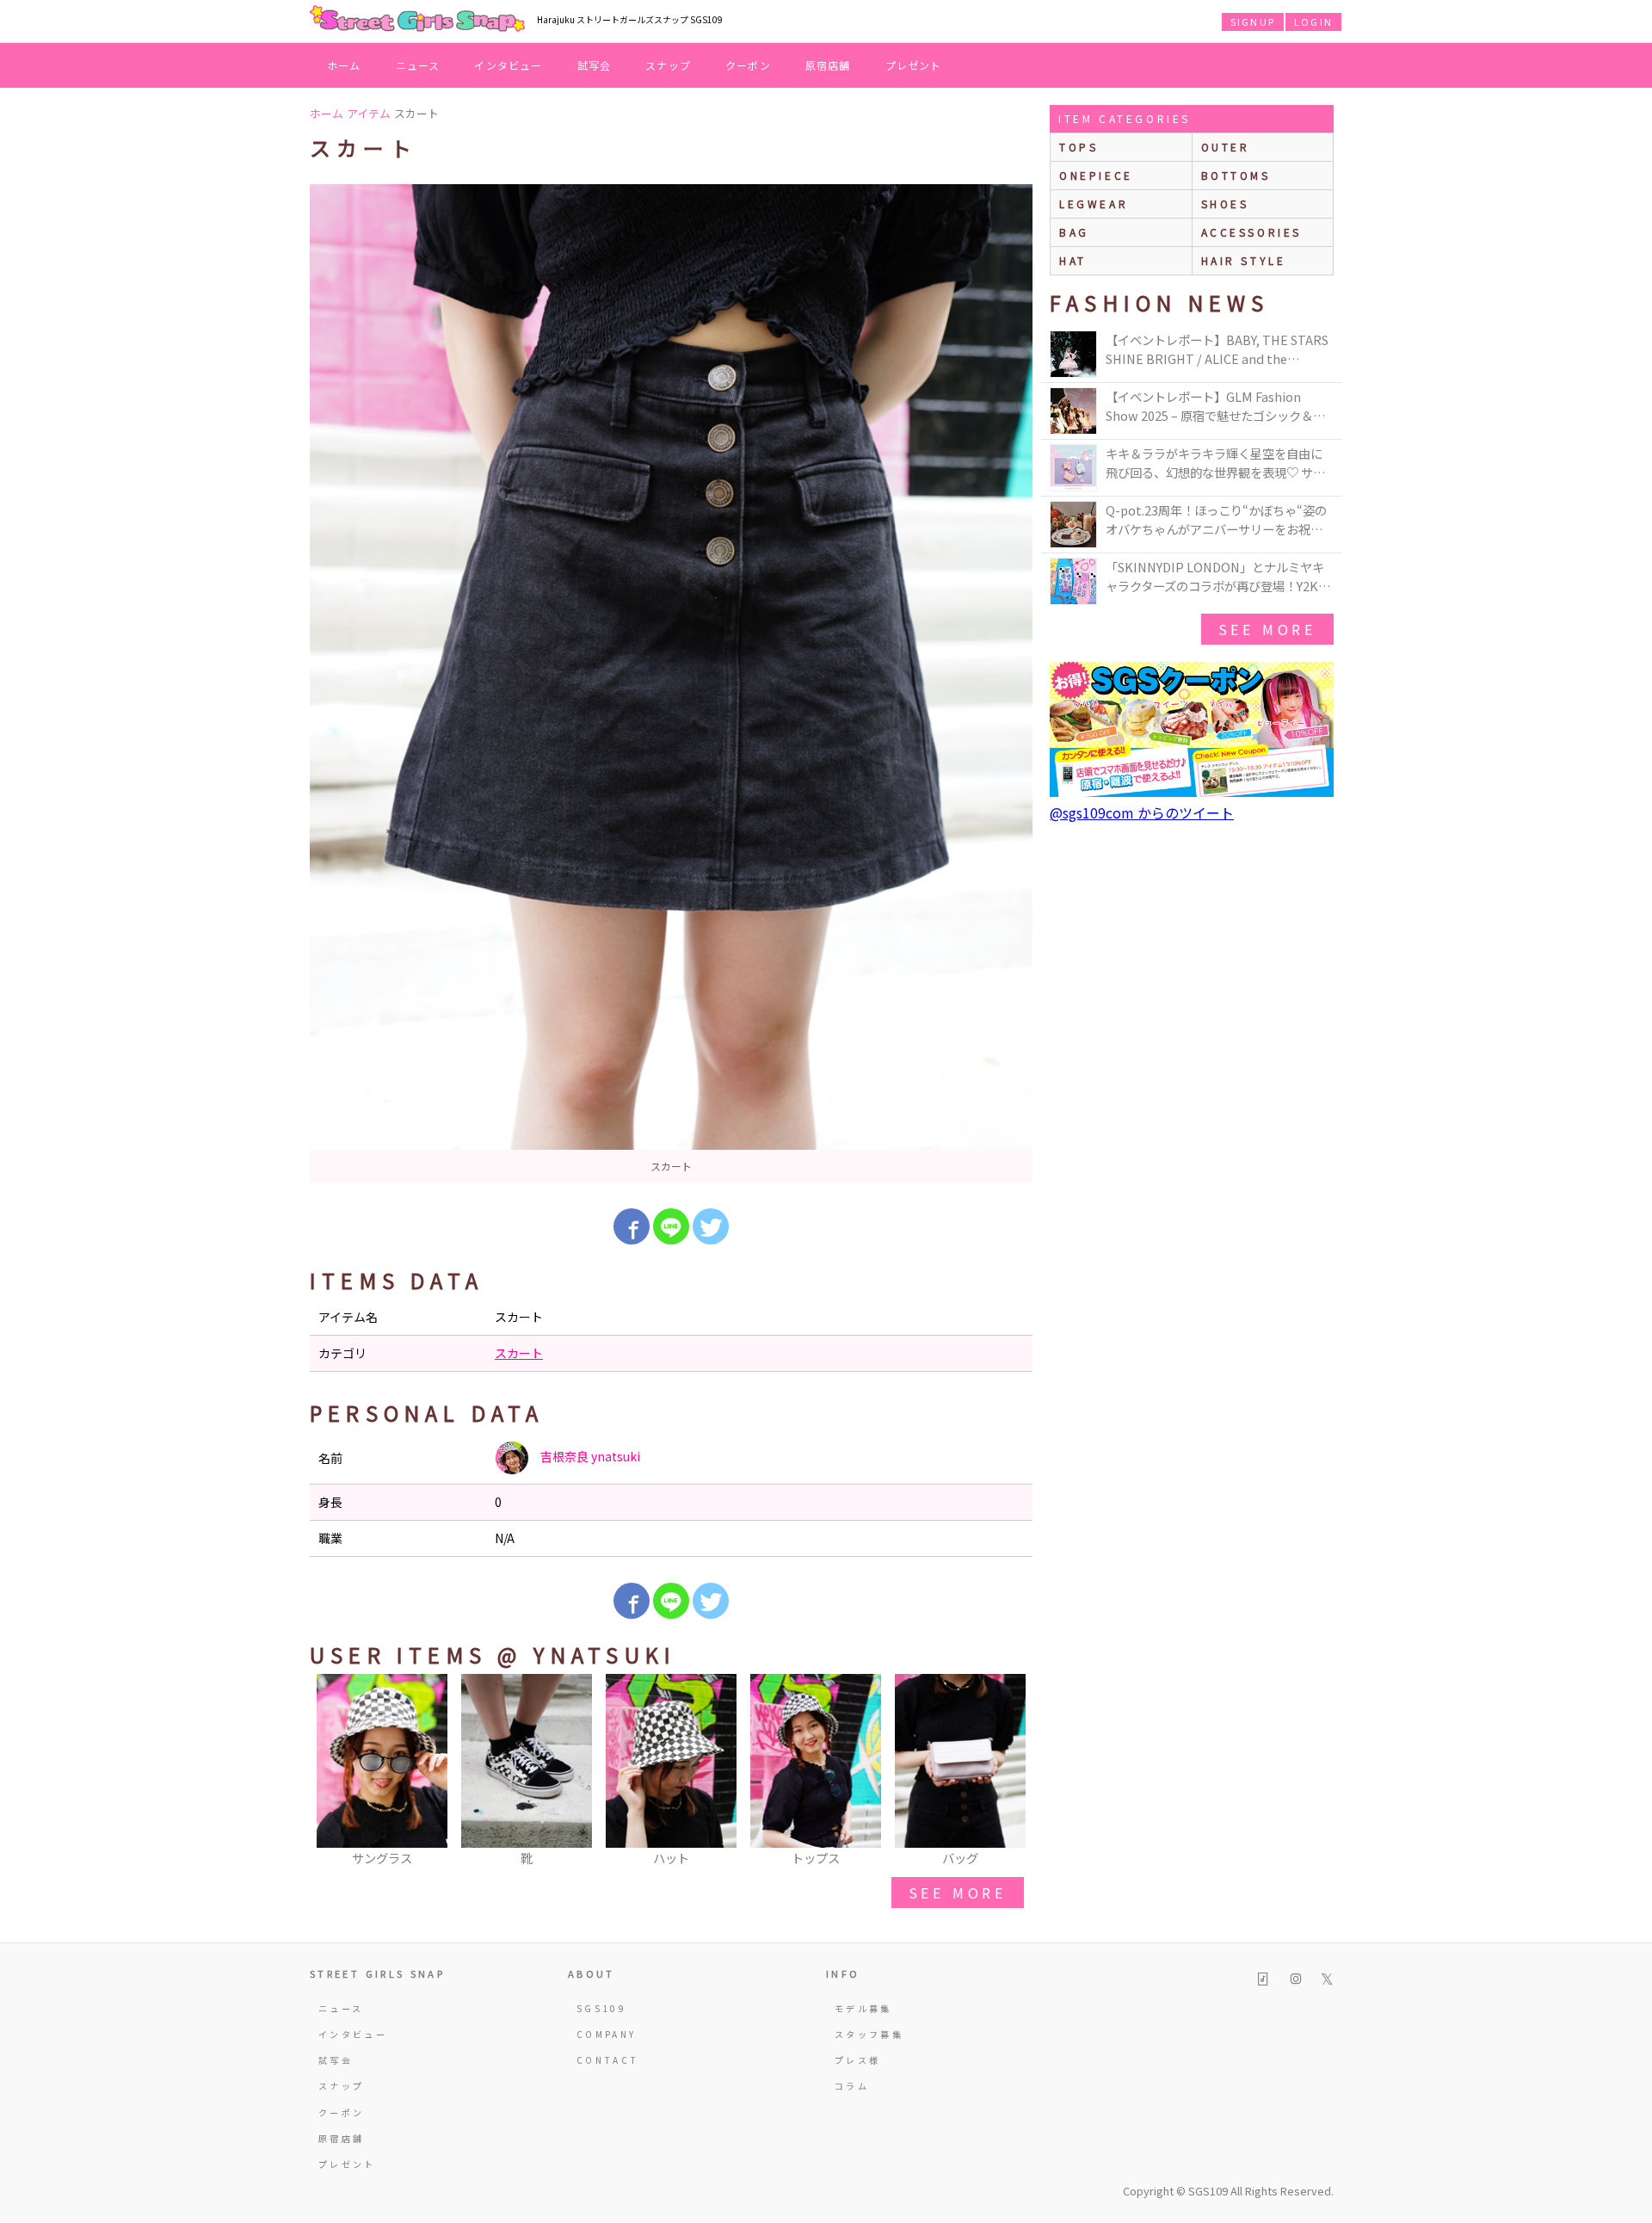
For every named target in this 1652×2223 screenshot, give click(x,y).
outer (1226, 147)
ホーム (344, 65)
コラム (852, 2086)
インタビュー (508, 65)
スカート (519, 1353)
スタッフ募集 (869, 2034)
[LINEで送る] (671, 1226)
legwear (1094, 204)
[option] (671, 683)
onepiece (1096, 175)
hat (1073, 260)
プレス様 (857, 2060)
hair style (1244, 260)
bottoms (1236, 175)
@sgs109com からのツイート (1142, 812)
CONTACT (608, 2060)
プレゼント (914, 65)
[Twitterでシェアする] (711, 1226)
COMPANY (607, 2034)
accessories (1252, 232)
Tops (1079, 147)
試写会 (595, 65)
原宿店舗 (828, 65)
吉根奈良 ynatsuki (589, 1456)
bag (1074, 232)
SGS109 (601, 2008)
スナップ (668, 65)
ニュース (418, 65)
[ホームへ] (417, 20)
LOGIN (1313, 22)
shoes (1225, 204)
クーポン (748, 65)
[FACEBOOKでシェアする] (632, 1226)
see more (958, 1893)
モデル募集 (863, 2008)
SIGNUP (1253, 22)
